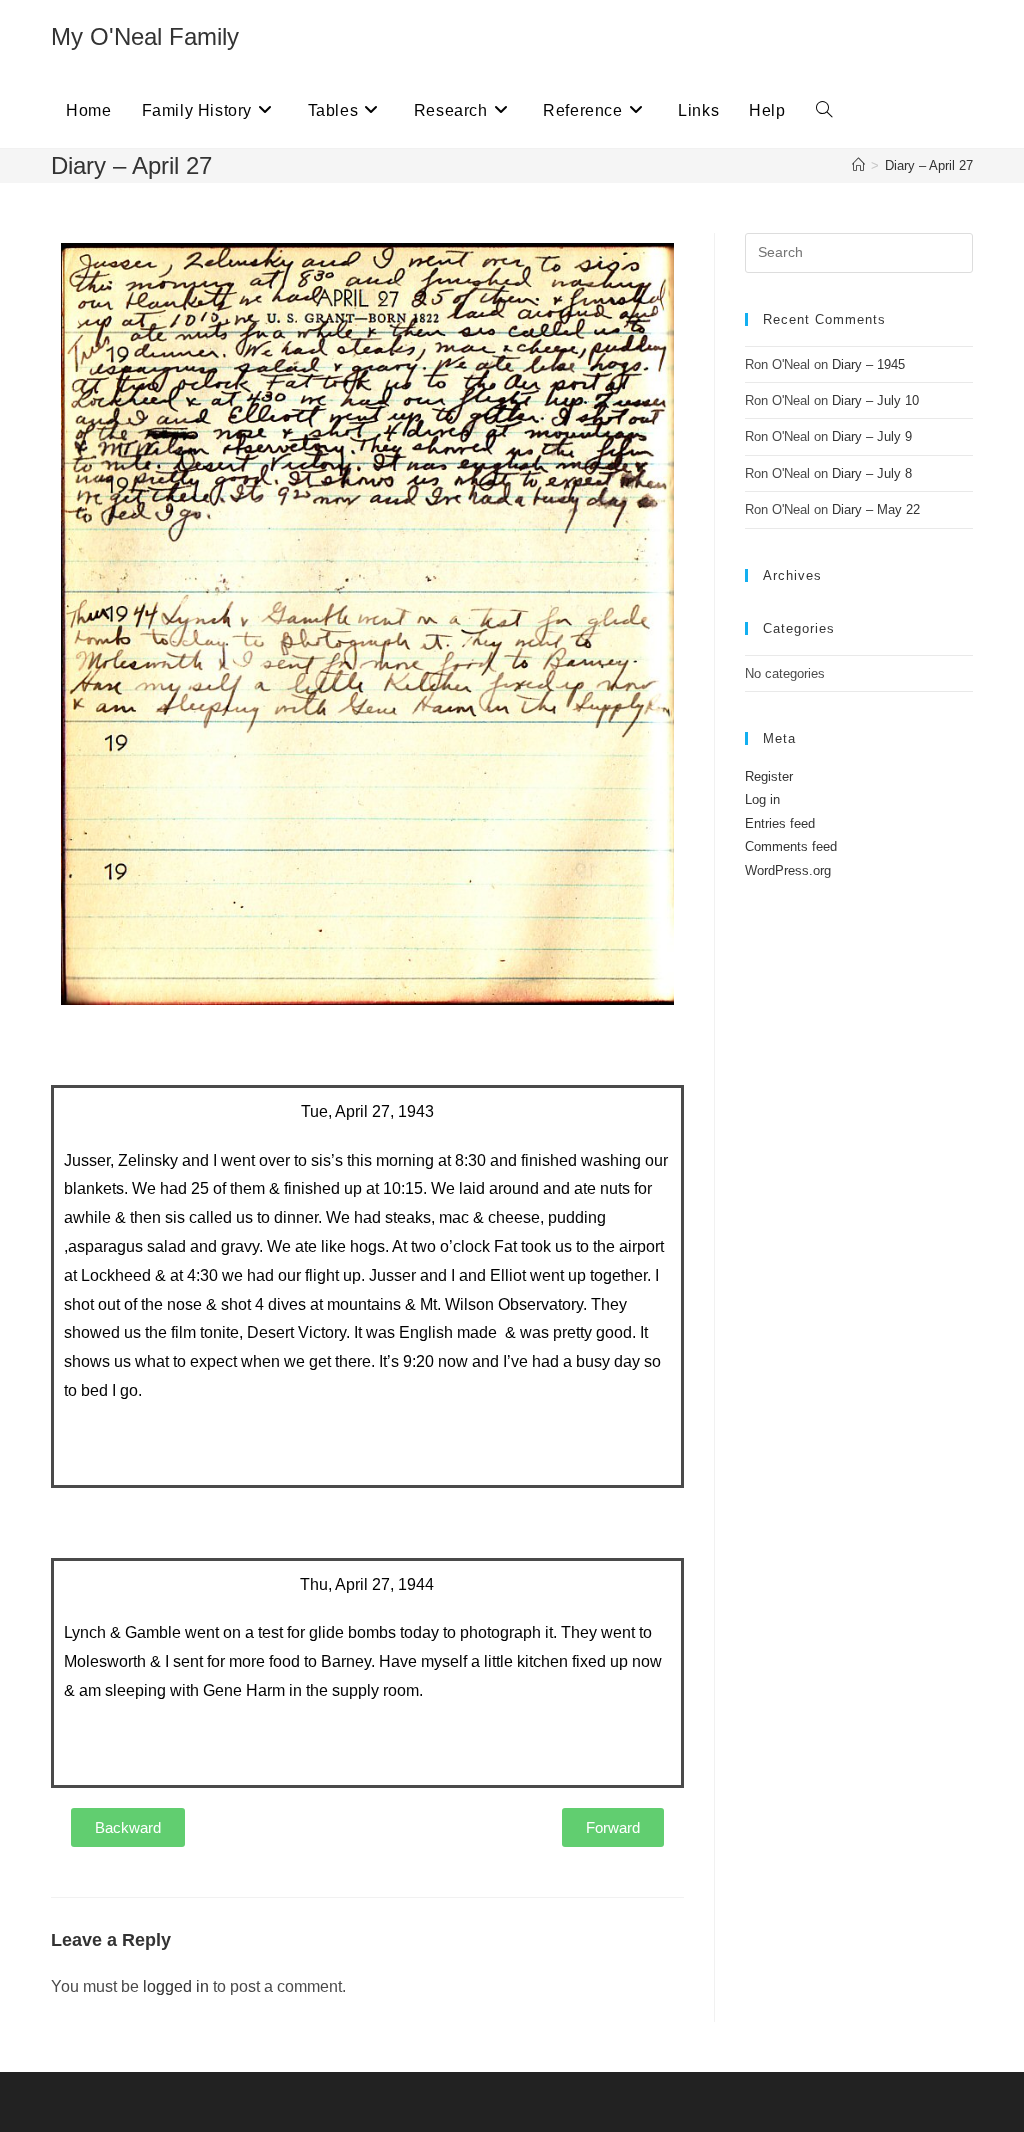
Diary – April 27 (929, 165)
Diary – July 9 (872, 436)
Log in (762, 799)
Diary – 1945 (868, 364)
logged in (176, 1986)
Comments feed (791, 846)
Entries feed (780, 823)
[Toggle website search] (824, 111)
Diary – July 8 (872, 473)
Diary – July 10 (875, 400)
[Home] (858, 165)
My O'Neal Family (145, 36)
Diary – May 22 (876, 509)
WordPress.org (788, 870)
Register (769, 776)
